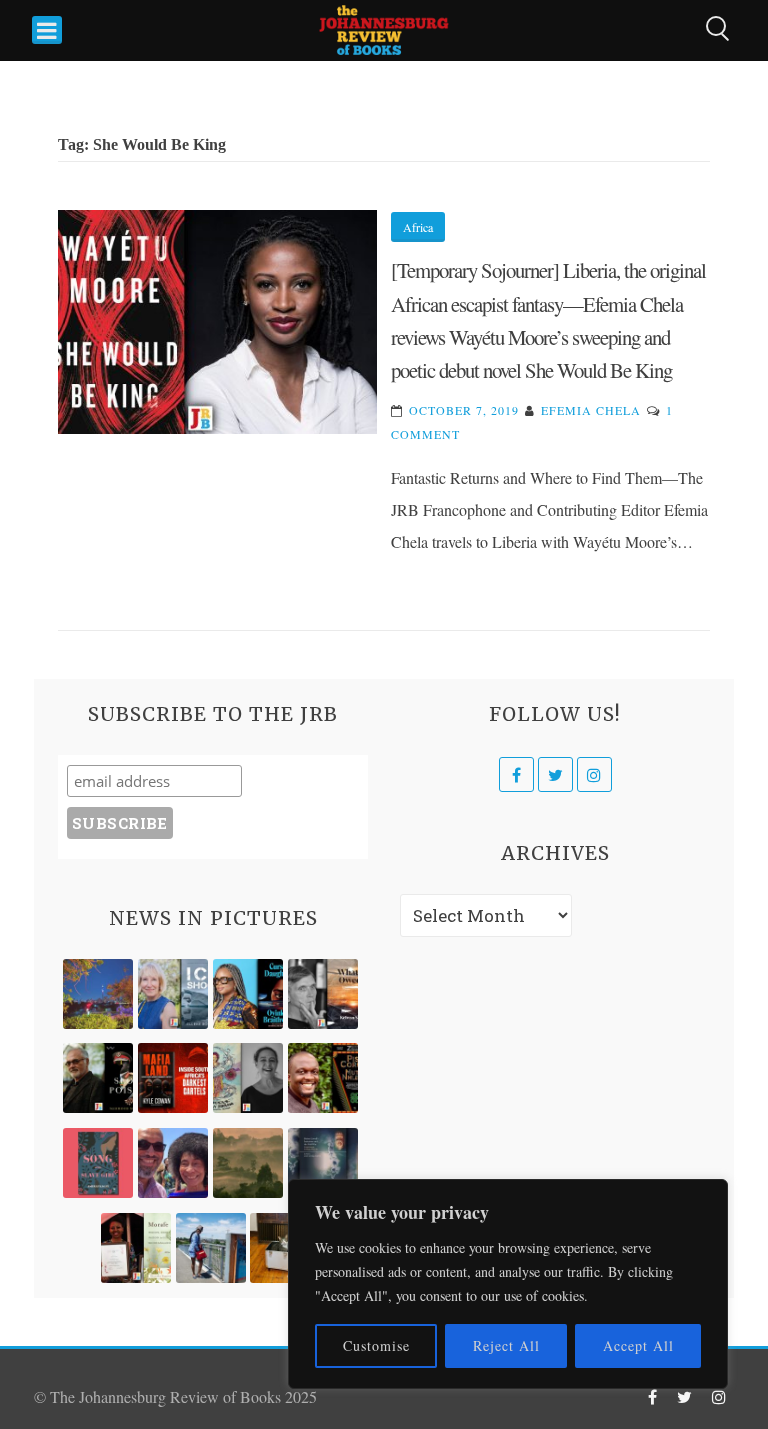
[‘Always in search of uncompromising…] (323, 994)
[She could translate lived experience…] (173, 1163)
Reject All (506, 1345)
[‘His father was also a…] (136, 1248)
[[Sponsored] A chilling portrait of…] (173, 1078)
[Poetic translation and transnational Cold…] (323, 1163)
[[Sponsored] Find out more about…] (98, 1163)
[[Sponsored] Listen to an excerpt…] (248, 994)
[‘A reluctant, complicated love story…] (173, 994)
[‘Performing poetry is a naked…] (248, 1078)
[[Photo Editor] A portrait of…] (211, 1248)
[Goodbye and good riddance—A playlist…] (285, 1248)
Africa (418, 227)
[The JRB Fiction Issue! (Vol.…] (98, 994)
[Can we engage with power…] (98, 1078)
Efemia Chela (591, 410)
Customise (376, 1345)
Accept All (638, 1345)
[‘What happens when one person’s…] (323, 1078)
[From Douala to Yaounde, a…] (248, 1163)
